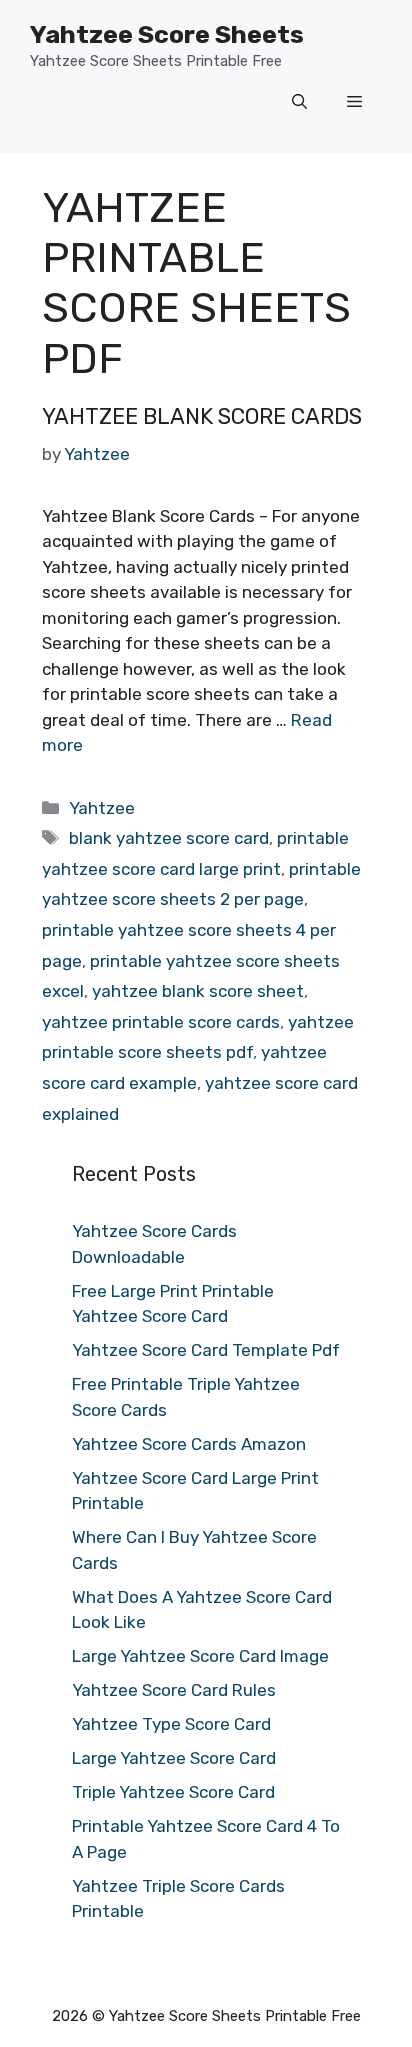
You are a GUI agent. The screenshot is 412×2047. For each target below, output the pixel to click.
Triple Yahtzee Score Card (173, 1792)
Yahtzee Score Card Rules (174, 1690)
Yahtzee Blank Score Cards (202, 416)
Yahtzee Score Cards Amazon (189, 1444)
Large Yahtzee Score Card (174, 1758)
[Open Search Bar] (299, 103)
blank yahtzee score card (169, 838)
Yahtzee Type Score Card (171, 1724)
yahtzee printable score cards (161, 1022)
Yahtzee (102, 808)
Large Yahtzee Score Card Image (200, 1656)
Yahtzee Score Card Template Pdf (206, 1350)
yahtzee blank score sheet (198, 991)
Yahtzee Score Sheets (167, 34)
